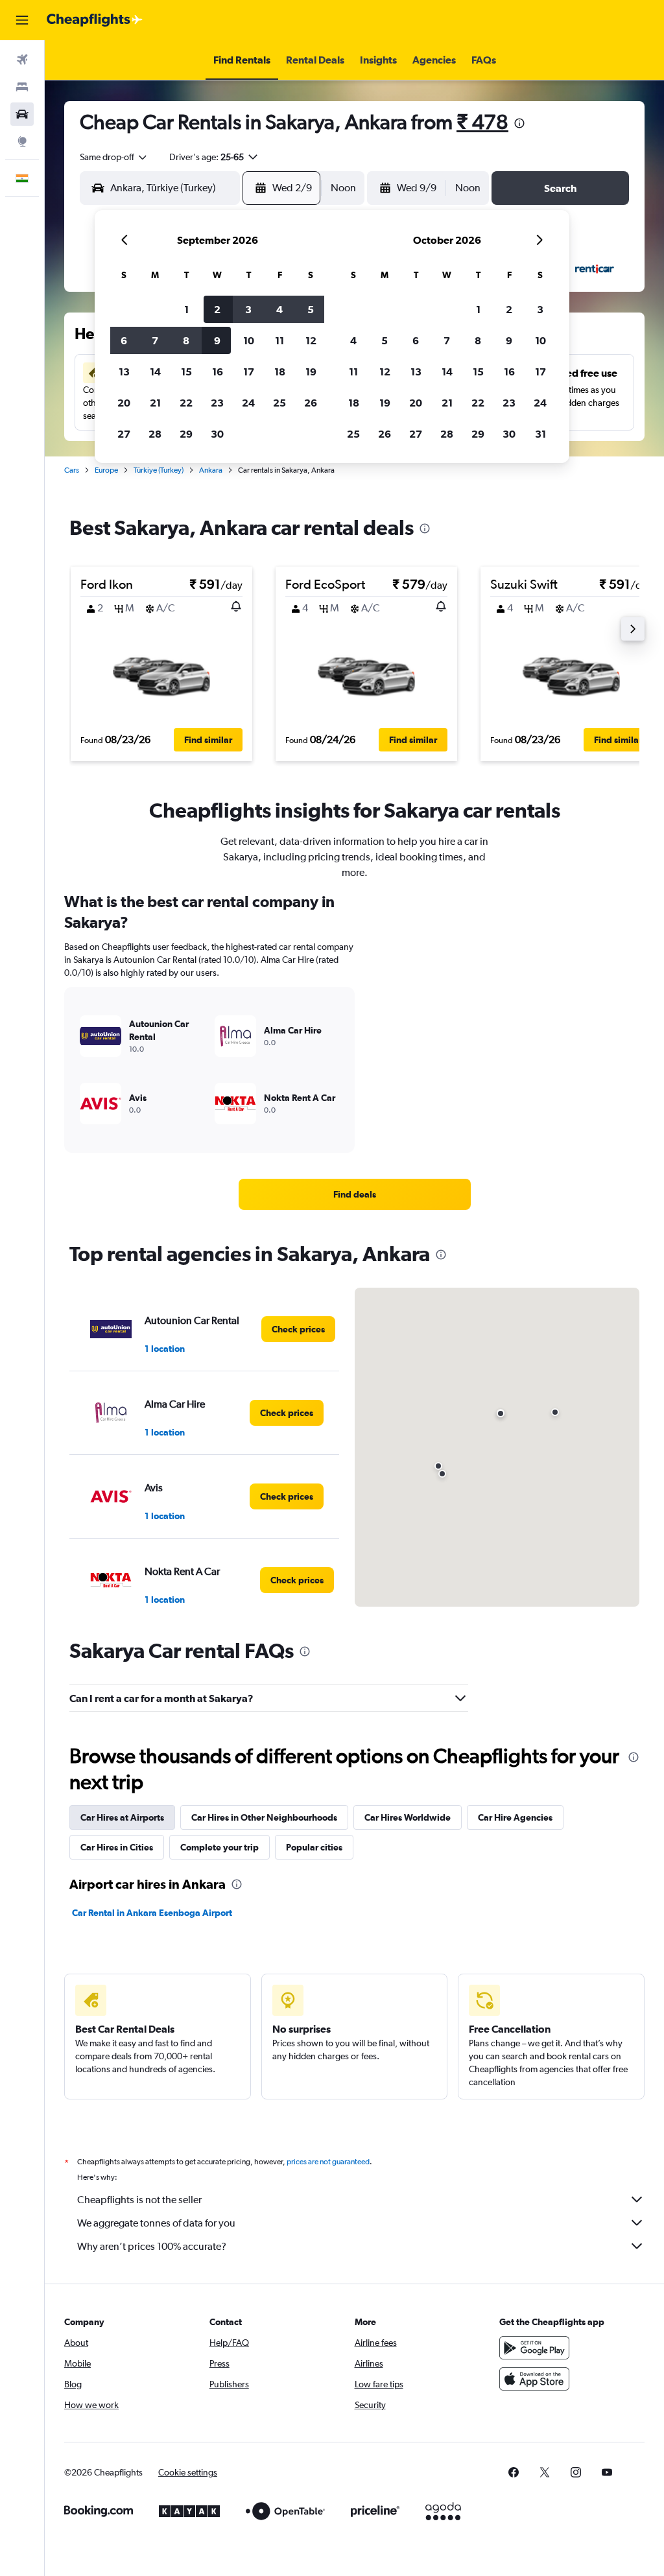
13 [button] (124, 372)
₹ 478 (482, 122)
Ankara (211, 470)
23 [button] (217, 403)
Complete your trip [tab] (219, 1847)
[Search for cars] (22, 114)
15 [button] (186, 372)
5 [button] (311, 309)
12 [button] (311, 340)
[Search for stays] (22, 87)
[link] (355, 1194)
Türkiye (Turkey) (159, 470)
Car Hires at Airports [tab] (122, 1817)
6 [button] (124, 340)
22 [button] (186, 403)
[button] (22, 20)
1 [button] (186, 309)
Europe (106, 470)
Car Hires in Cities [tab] (117, 1847)
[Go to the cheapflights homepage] (95, 20)
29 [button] (186, 434)
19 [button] (311, 372)
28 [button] (155, 434)
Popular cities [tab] (314, 1847)
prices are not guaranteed (328, 2162)
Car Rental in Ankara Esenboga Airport (152, 1913)
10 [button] (249, 340)
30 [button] (217, 434)
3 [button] (248, 309)
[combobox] (114, 157)
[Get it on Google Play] (534, 2348)
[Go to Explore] (22, 141)
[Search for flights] (22, 60)
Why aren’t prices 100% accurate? (152, 2246)
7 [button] (155, 340)
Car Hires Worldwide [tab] (408, 1817)
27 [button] (124, 434)
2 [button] (217, 309)
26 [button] (311, 403)
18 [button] (280, 372)
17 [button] (249, 372)
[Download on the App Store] (534, 2379)
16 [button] (218, 372)
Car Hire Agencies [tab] (515, 1817)
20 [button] (124, 403)
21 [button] (155, 403)
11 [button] (279, 340)
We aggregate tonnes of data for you (156, 2223)
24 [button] (248, 403)
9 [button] (217, 340)
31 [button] (540, 434)
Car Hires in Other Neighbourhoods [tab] (264, 1817)
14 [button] (155, 372)
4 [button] (279, 309)
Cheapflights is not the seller (139, 2200)
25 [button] (279, 403)
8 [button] (186, 340)
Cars (72, 470)
